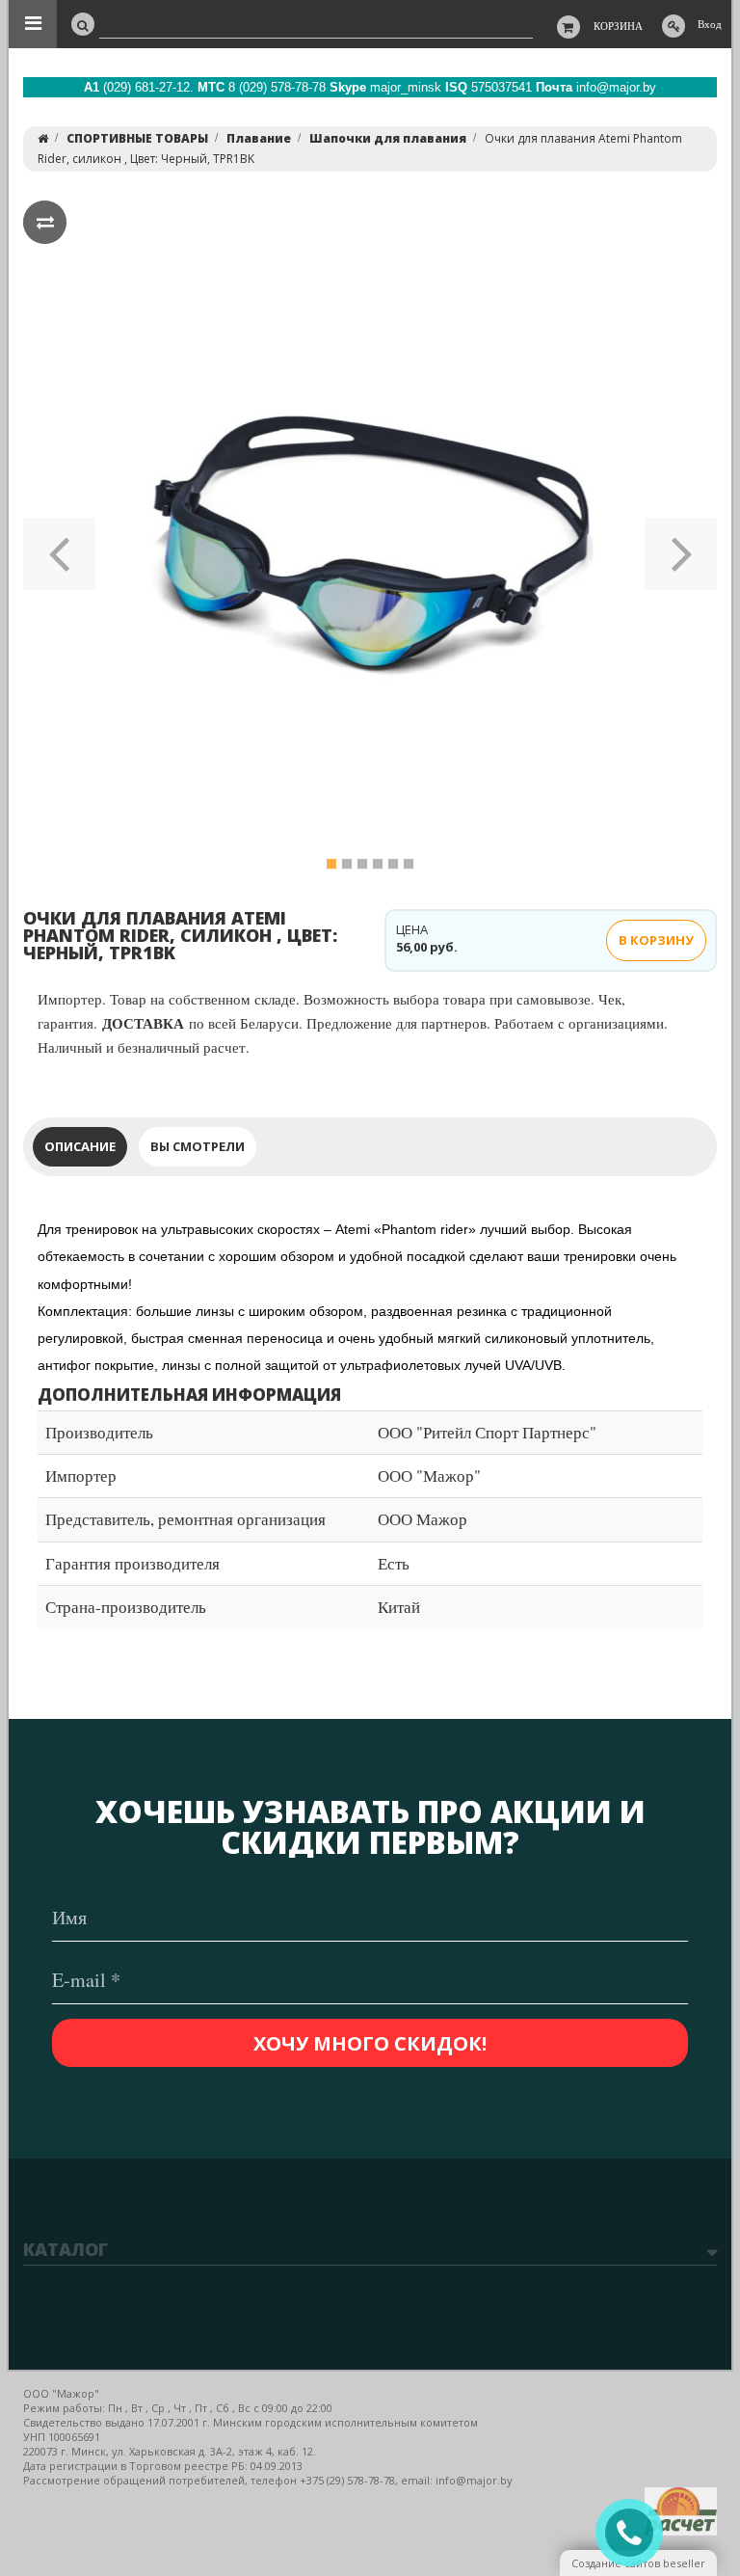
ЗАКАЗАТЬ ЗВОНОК (637, 2533)
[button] (59, 548)
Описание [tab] (80, 1146)
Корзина (618, 26)
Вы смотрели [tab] (198, 1146)
